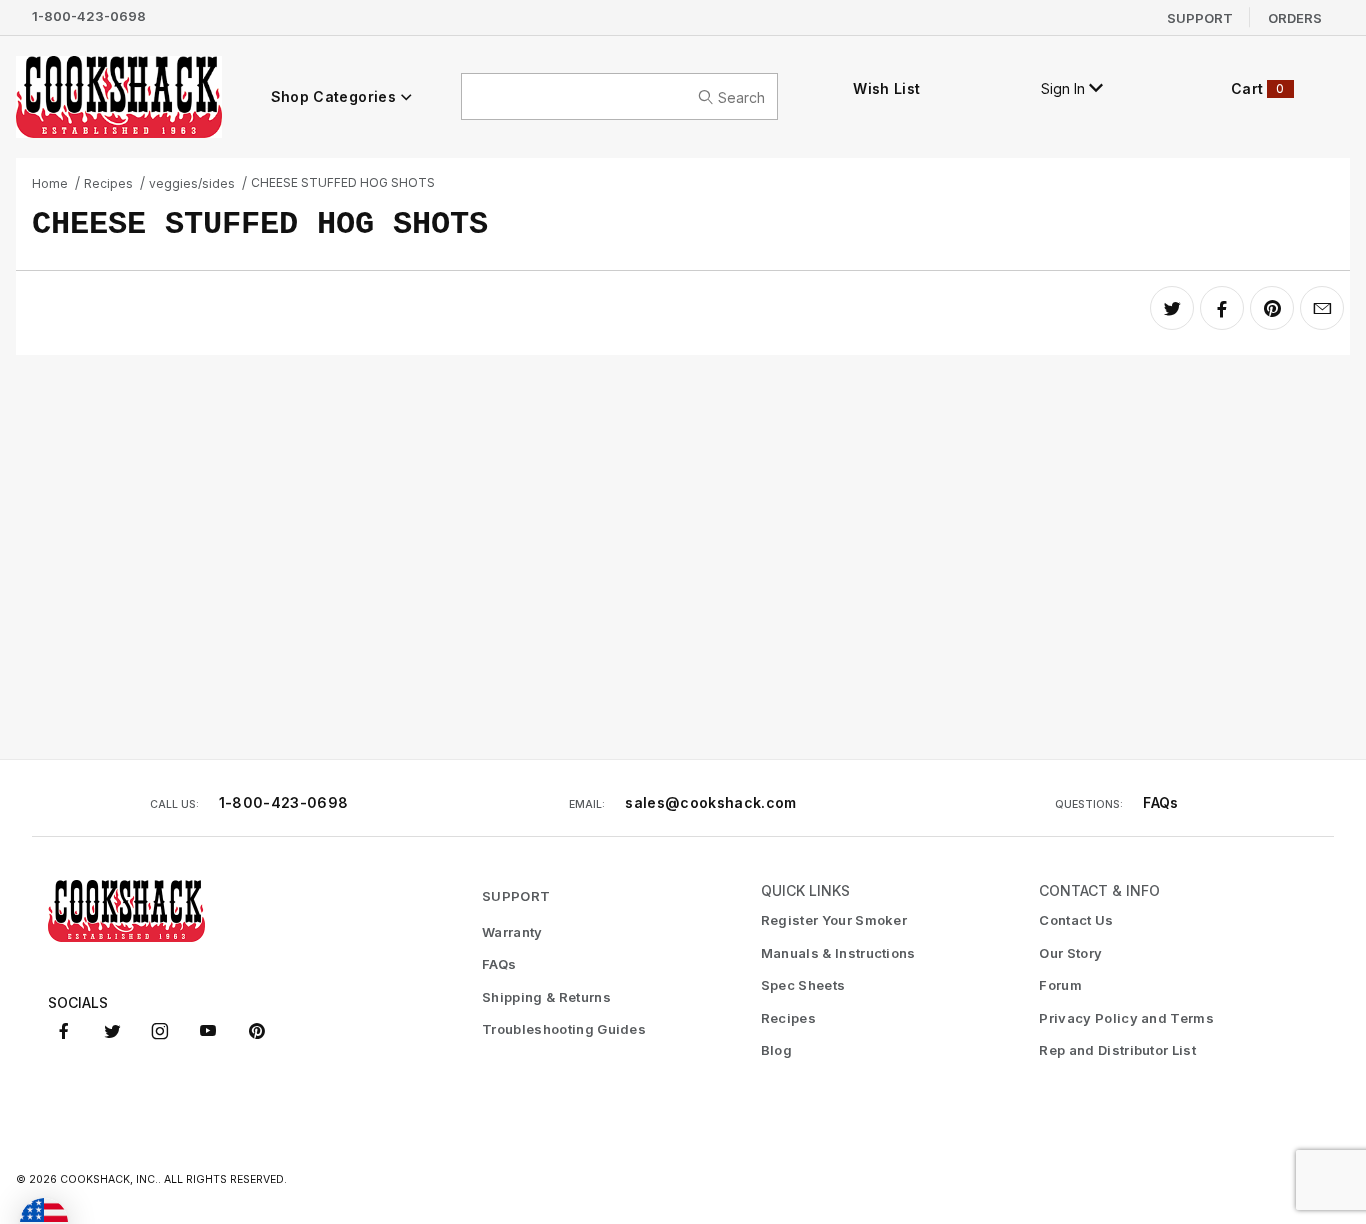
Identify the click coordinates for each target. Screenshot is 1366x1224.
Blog (776, 1050)
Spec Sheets (803, 985)
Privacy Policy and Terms (1126, 1018)
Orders (1295, 17)
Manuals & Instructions (838, 953)
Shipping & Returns (546, 997)
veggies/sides (192, 183)
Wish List (886, 88)
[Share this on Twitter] (1172, 308)
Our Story (1070, 953)
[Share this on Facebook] (1222, 308)
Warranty (512, 932)
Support (1200, 17)
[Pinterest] (256, 1031)
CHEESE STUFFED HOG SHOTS (343, 182)
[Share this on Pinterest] (1272, 308)
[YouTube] (208, 1031)
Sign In (1065, 88)
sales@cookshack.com (711, 802)
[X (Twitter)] (112, 1031)
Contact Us (1076, 920)
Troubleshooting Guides (564, 1029)
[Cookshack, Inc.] (119, 96)
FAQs (1160, 802)
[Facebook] (64, 1031)
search (741, 96)
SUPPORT (516, 896)
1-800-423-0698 (89, 16)
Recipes (108, 183)
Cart (1258, 88)
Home (50, 183)
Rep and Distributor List (1117, 1050)
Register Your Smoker (834, 920)
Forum (1060, 985)
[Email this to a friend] (1322, 308)
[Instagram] (160, 1031)
